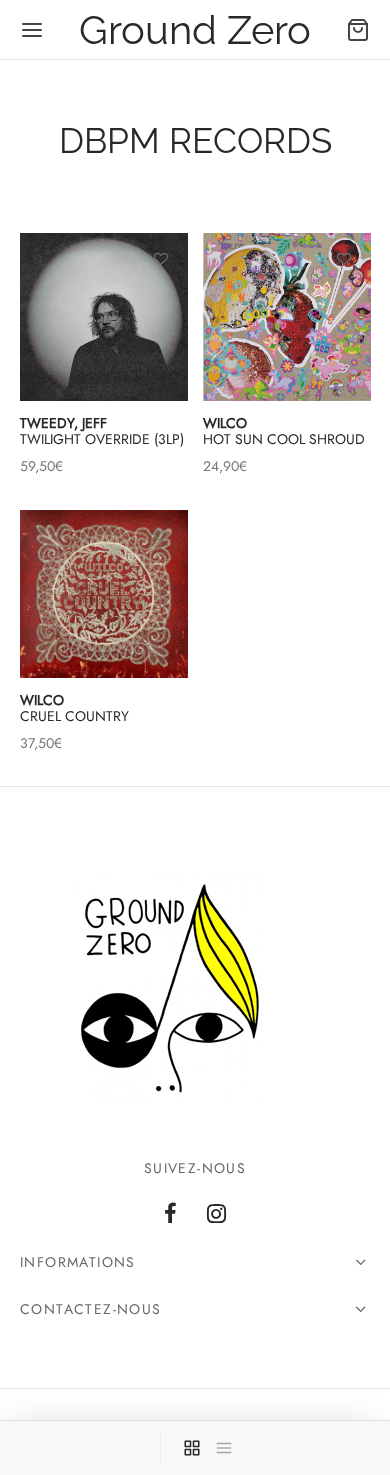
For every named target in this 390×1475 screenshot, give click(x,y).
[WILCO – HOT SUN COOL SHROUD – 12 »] (287, 317)
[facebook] (170, 1215)
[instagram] (216, 1215)
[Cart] (358, 30)
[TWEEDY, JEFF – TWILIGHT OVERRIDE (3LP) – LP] (104, 317)
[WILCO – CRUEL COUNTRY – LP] (104, 594)
